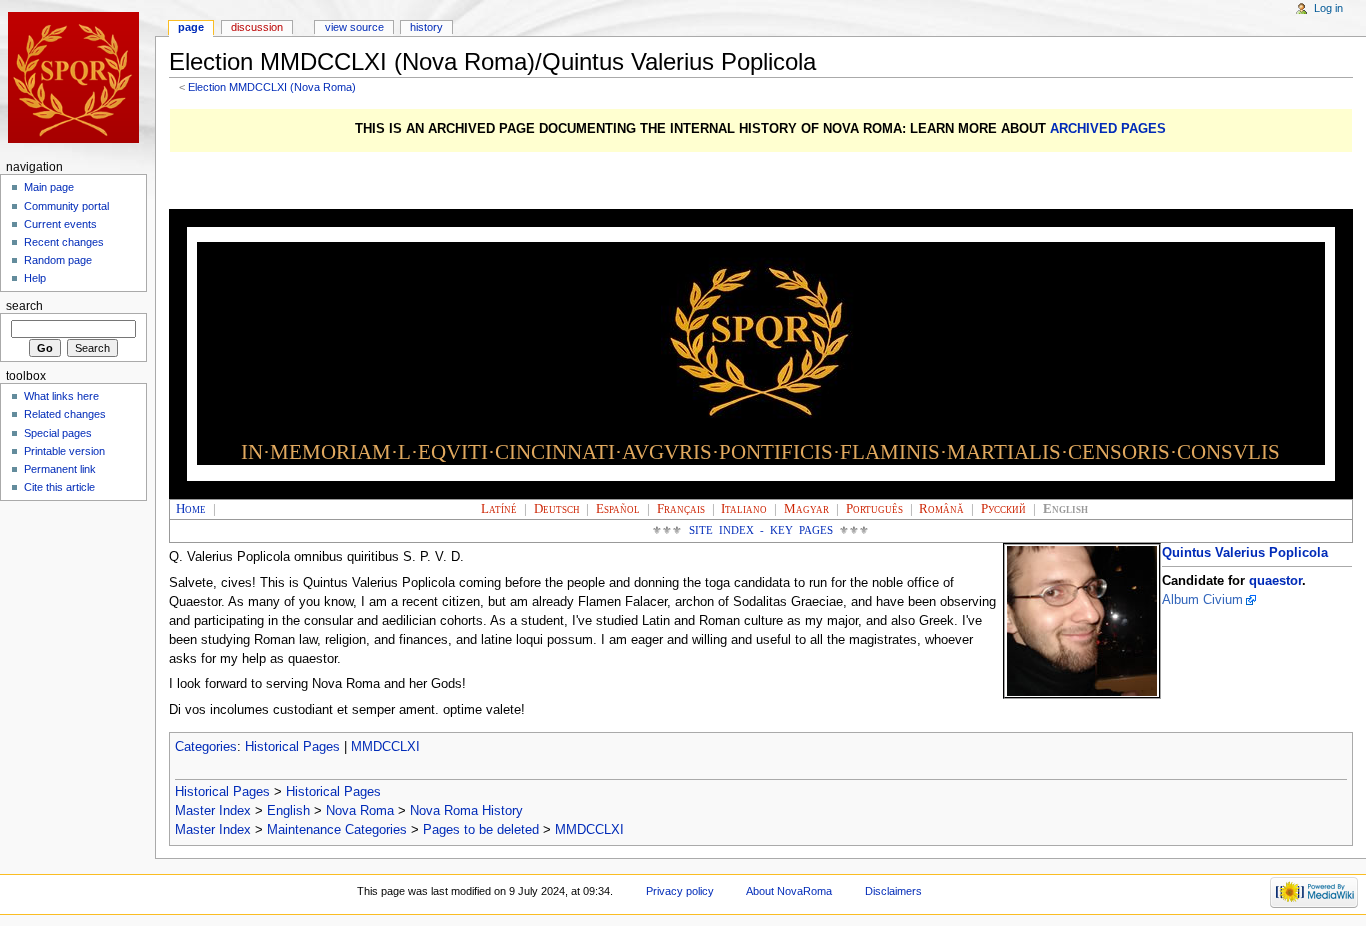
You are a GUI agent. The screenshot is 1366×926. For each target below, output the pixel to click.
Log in (1328, 8)
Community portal (66, 206)
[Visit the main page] (77, 77)
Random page (58, 260)
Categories (206, 747)
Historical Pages (292, 747)
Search (24, 306)
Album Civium (1202, 600)
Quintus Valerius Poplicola (1245, 553)
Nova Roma (360, 811)
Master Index (213, 811)
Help (35, 278)
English (288, 811)
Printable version (64, 451)
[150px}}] (1082, 621)
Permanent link (60, 469)
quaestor (1275, 581)
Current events (60, 224)
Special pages (58, 433)
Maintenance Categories (337, 830)
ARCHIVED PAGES (1108, 129)
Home (191, 509)
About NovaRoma (789, 891)
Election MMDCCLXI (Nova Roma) (272, 87)
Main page (49, 187)
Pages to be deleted (481, 830)
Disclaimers (893, 891)
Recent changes (64, 242)
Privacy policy (680, 891)
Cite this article (59, 487)
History (426, 27)
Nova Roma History (466, 811)
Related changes (65, 414)
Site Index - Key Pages (761, 530)
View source (354, 27)
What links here (61, 396)
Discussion (257, 27)
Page (191, 27)
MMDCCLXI (385, 747)
